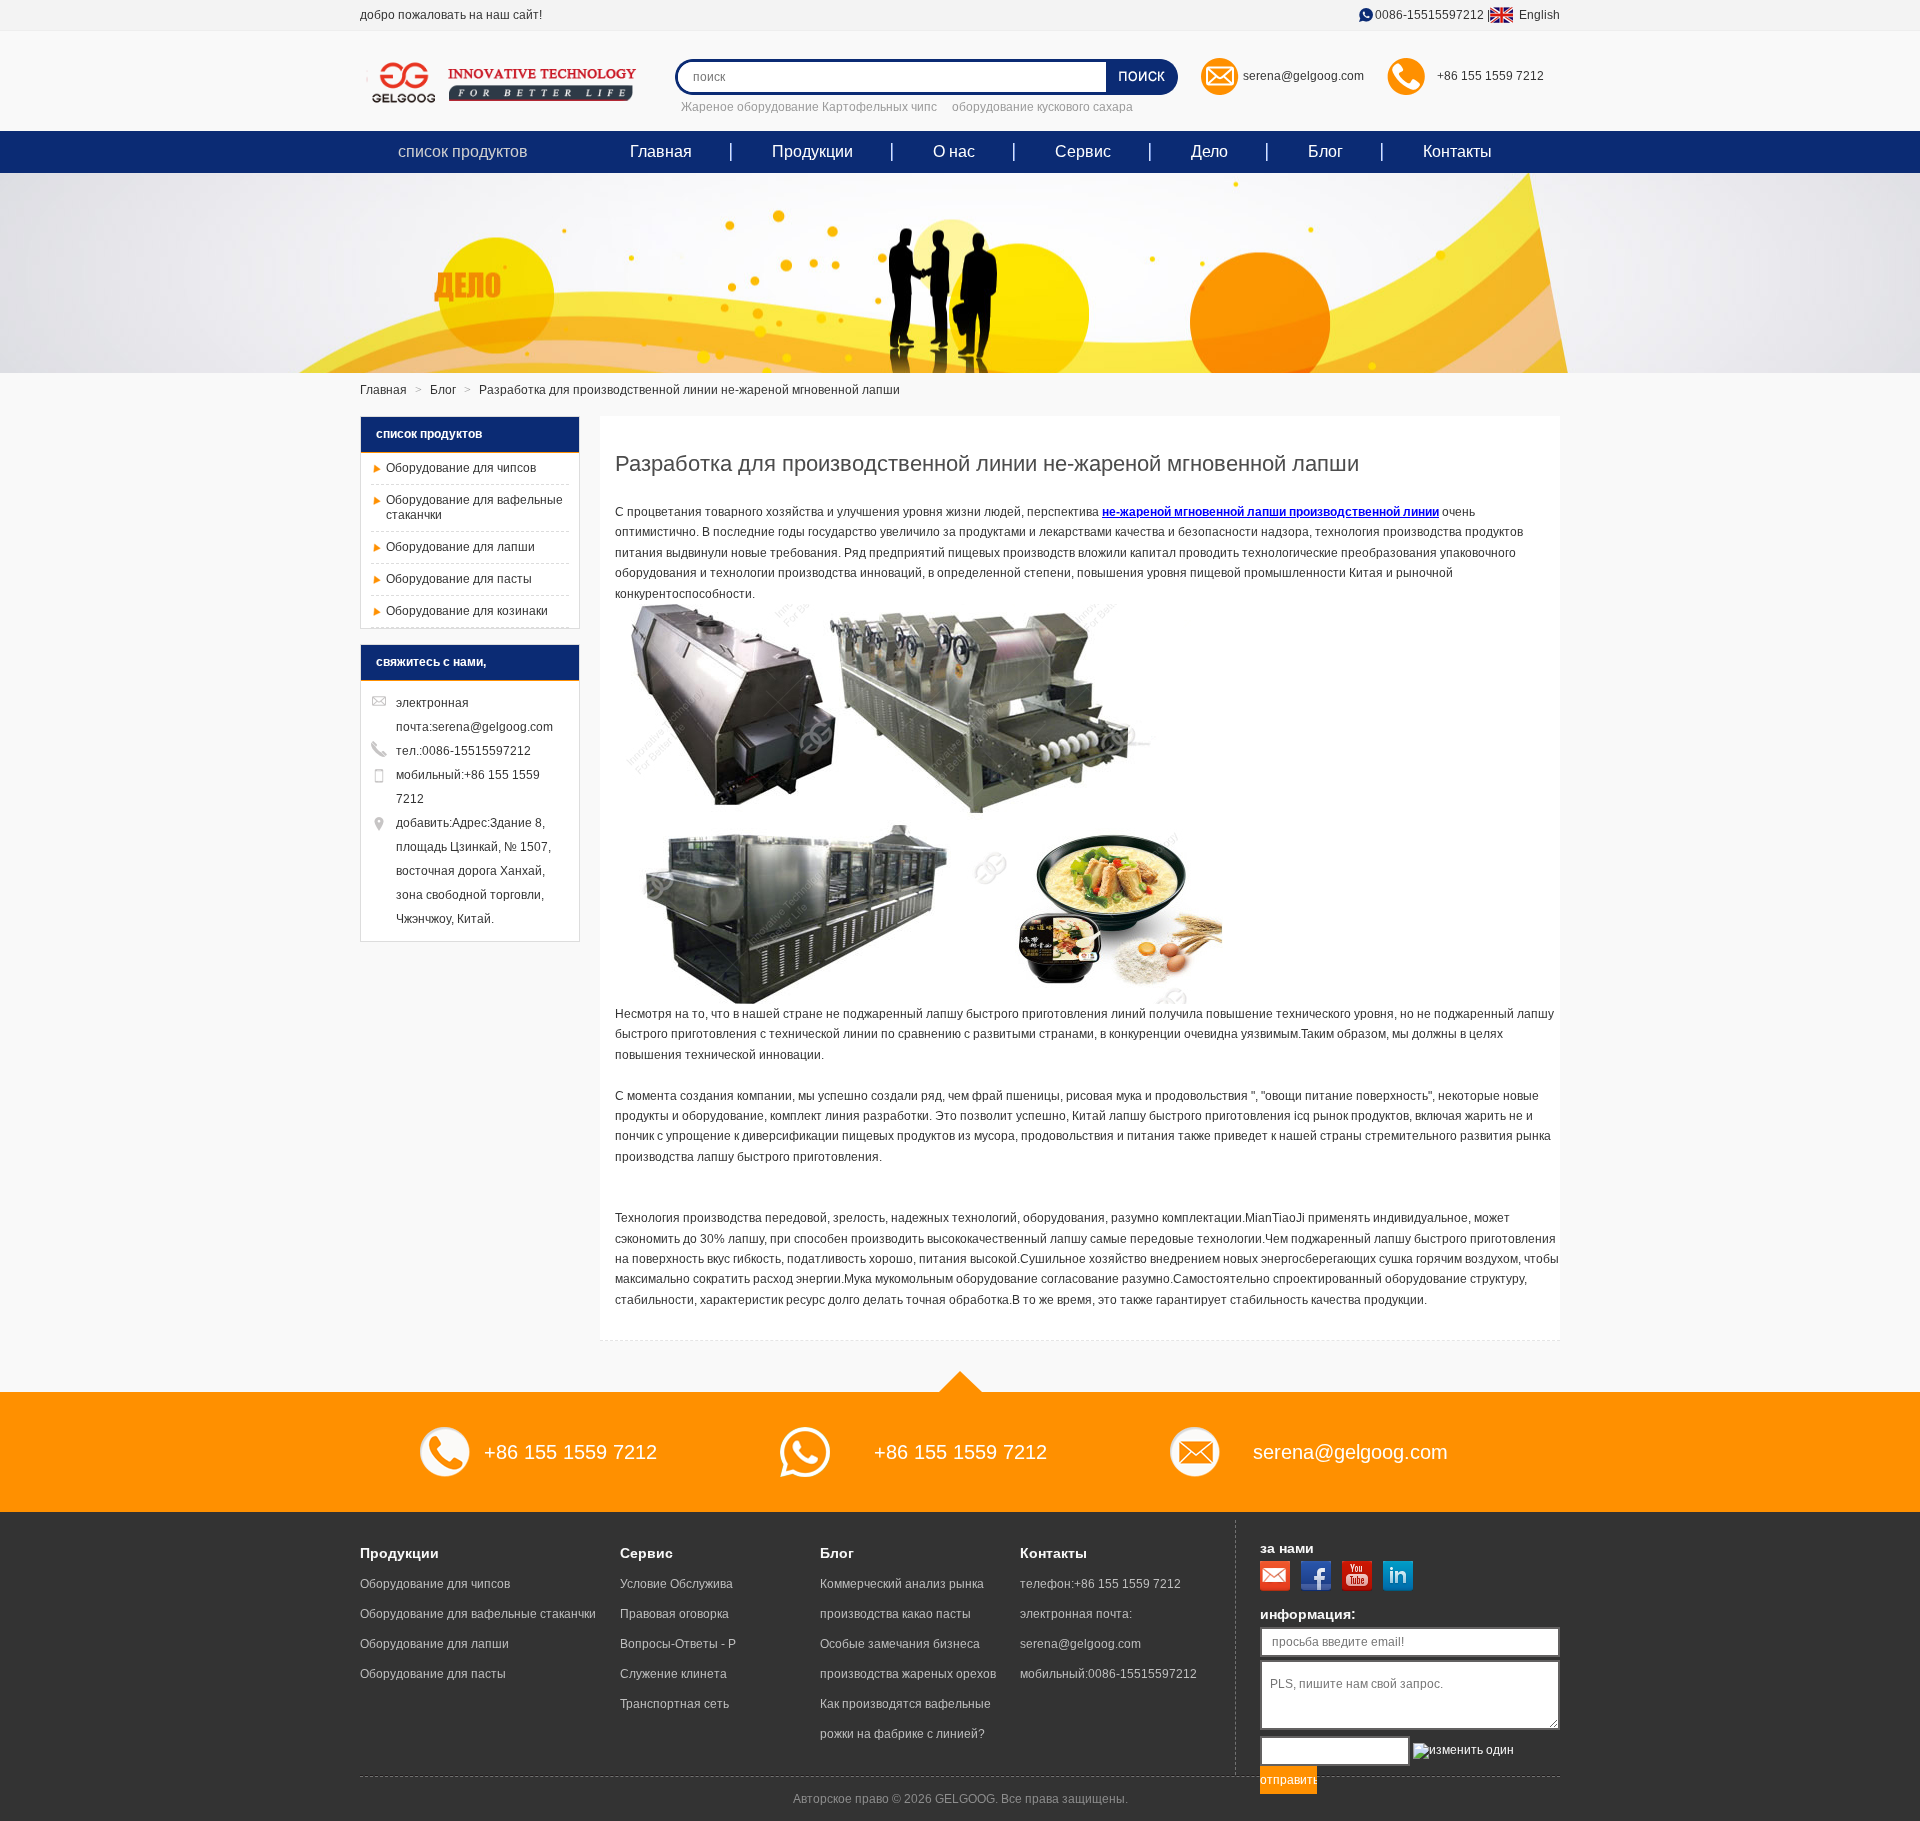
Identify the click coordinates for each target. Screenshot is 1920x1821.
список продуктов (463, 151)
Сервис (1083, 151)
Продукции (812, 151)
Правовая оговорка (674, 1614)
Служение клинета (673, 1674)
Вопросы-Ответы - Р (678, 1644)
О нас (954, 151)
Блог (1325, 151)
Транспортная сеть (674, 1704)
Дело (1209, 151)
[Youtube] (1357, 1576)
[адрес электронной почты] (1275, 1576)
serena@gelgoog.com (1303, 76)
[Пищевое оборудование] (510, 82)
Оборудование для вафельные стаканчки (478, 1614)
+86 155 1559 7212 (1490, 76)
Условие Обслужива (676, 1584)
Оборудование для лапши (460, 547)
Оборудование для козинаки (467, 611)
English (1533, 15)
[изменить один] (1463, 1751)
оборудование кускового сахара (1042, 107)
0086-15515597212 (1429, 15)
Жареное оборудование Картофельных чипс (809, 107)
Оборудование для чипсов (461, 468)
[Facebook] (1316, 1576)
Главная (661, 151)
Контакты (1457, 151)
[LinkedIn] (1398, 1576)
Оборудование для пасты (459, 579)
